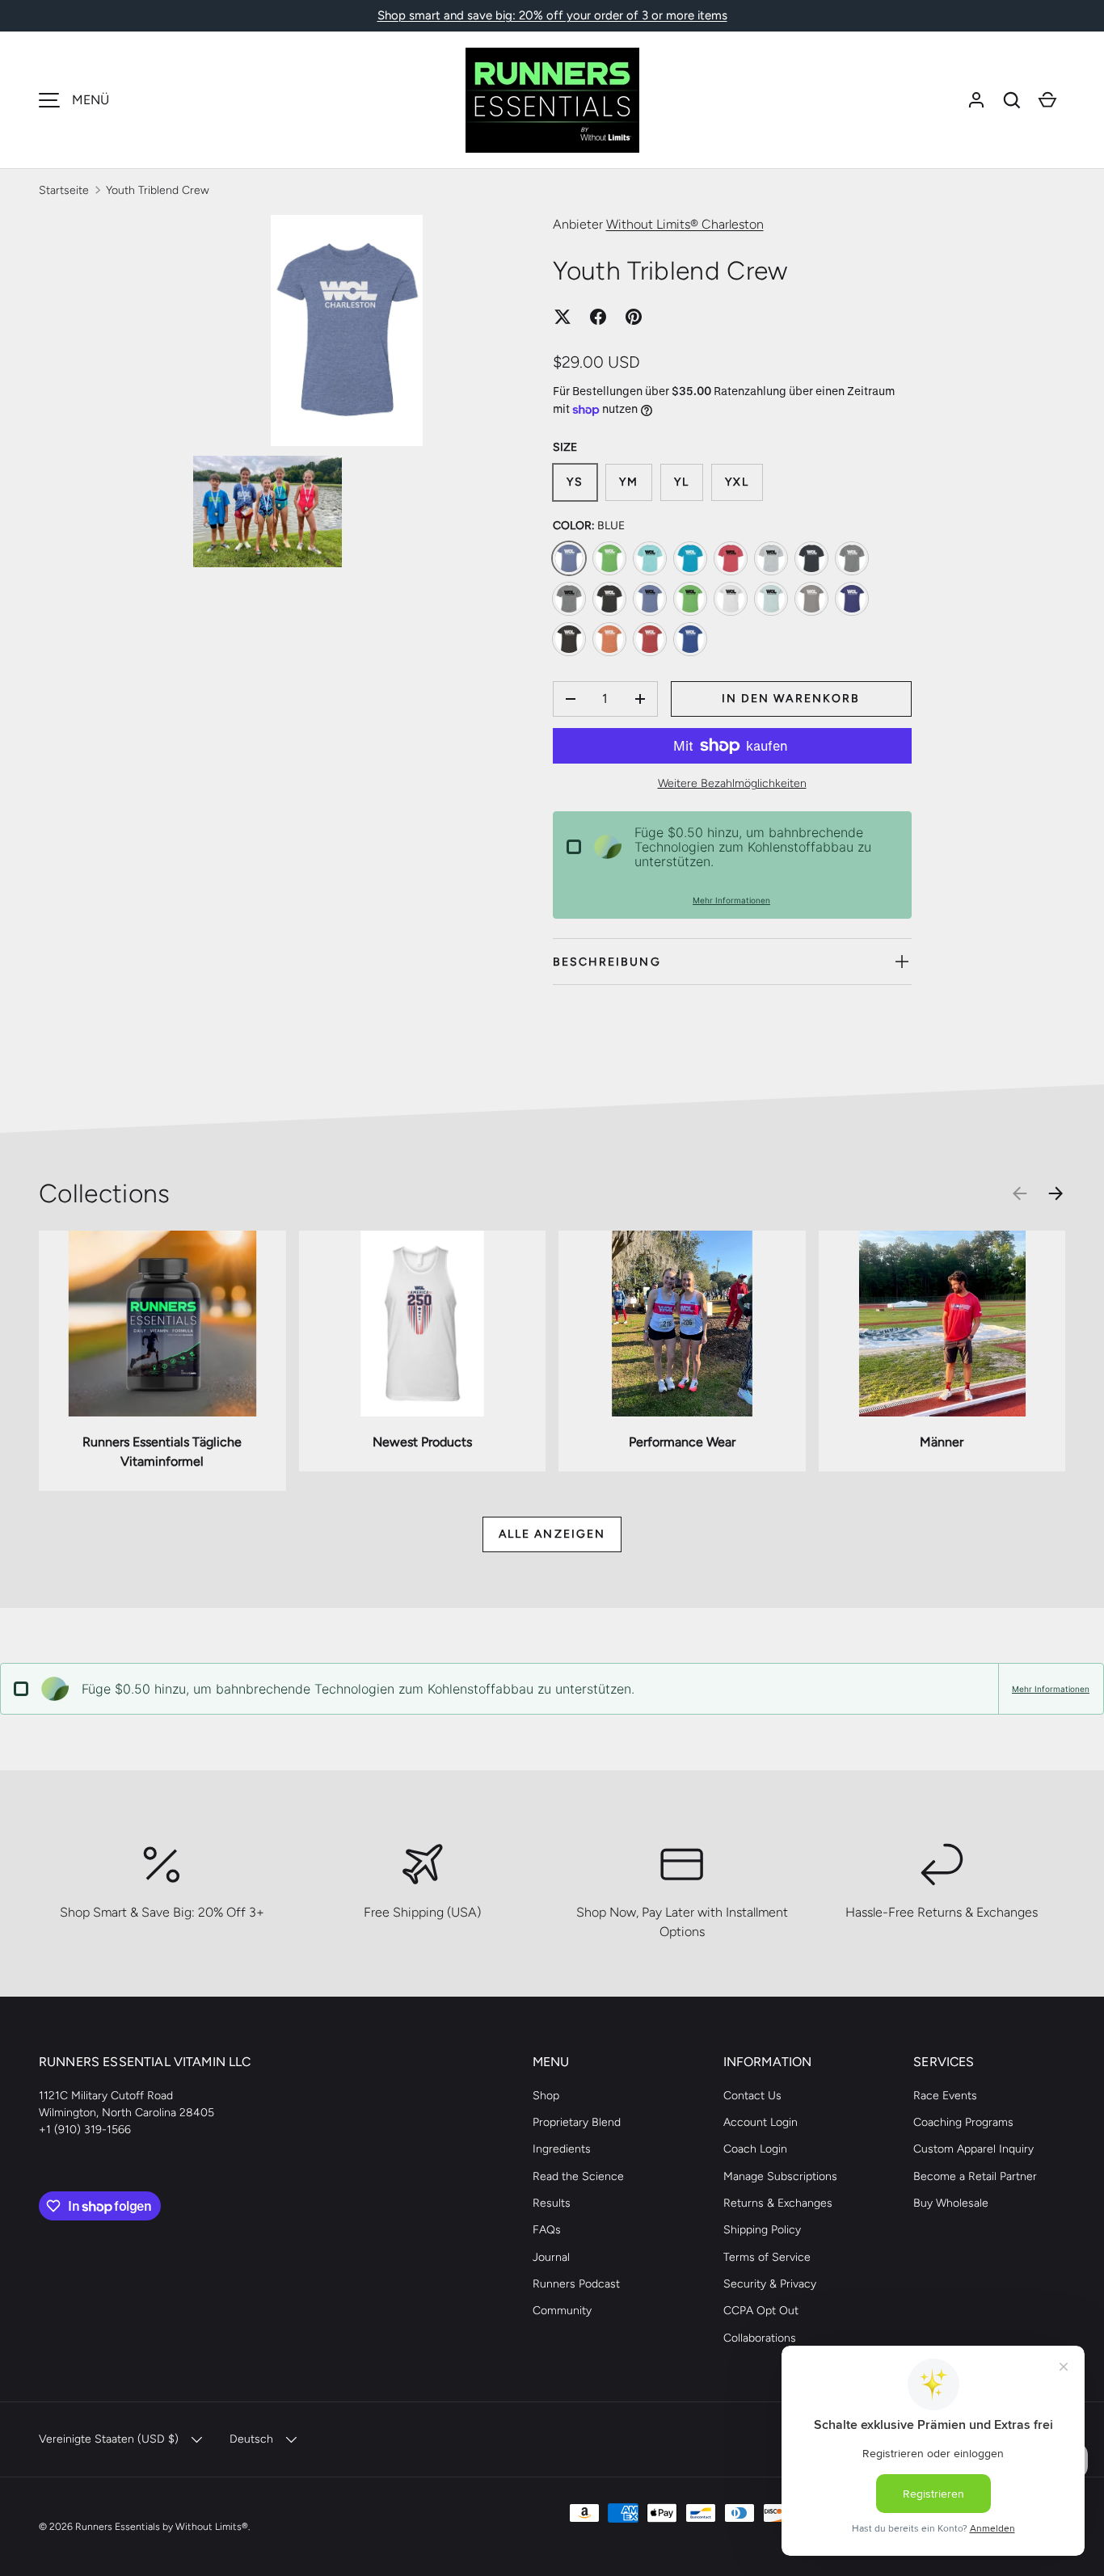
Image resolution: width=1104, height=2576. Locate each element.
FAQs (547, 2230)
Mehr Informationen (731, 900)
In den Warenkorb (791, 699)
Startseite (64, 190)
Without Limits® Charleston (685, 224)
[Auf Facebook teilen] (598, 317)
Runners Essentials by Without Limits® (162, 2526)
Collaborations (760, 2338)
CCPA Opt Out (761, 2311)
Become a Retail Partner (975, 2176)
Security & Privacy (770, 2284)
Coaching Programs (963, 2122)
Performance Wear (682, 1442)
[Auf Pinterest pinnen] (634, 317)
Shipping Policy (762, 2230)
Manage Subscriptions (780, 2176)
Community (562, 2311)
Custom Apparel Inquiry (973, 2149)
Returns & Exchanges (778, 2203)
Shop (546, 2096)
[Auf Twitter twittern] (563, 317)
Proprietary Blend (577, 2122)
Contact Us (752, 2096)
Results (552, 2203)
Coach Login (755, 2149)
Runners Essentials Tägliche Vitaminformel (162, 1452)
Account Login (761, 2122)
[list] (352, 396)
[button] (1012, 100)
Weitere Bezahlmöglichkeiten (732, 783)
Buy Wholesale (951, 2203)
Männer (942, 1442)
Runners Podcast (576, 2284)
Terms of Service (767, 2257)
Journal (551, 2257)
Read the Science (578, 2176)
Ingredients (562, 2149)
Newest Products (422, 1442)
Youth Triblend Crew (158, 190)
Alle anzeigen (552, 1534)
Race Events (945, 2096)
